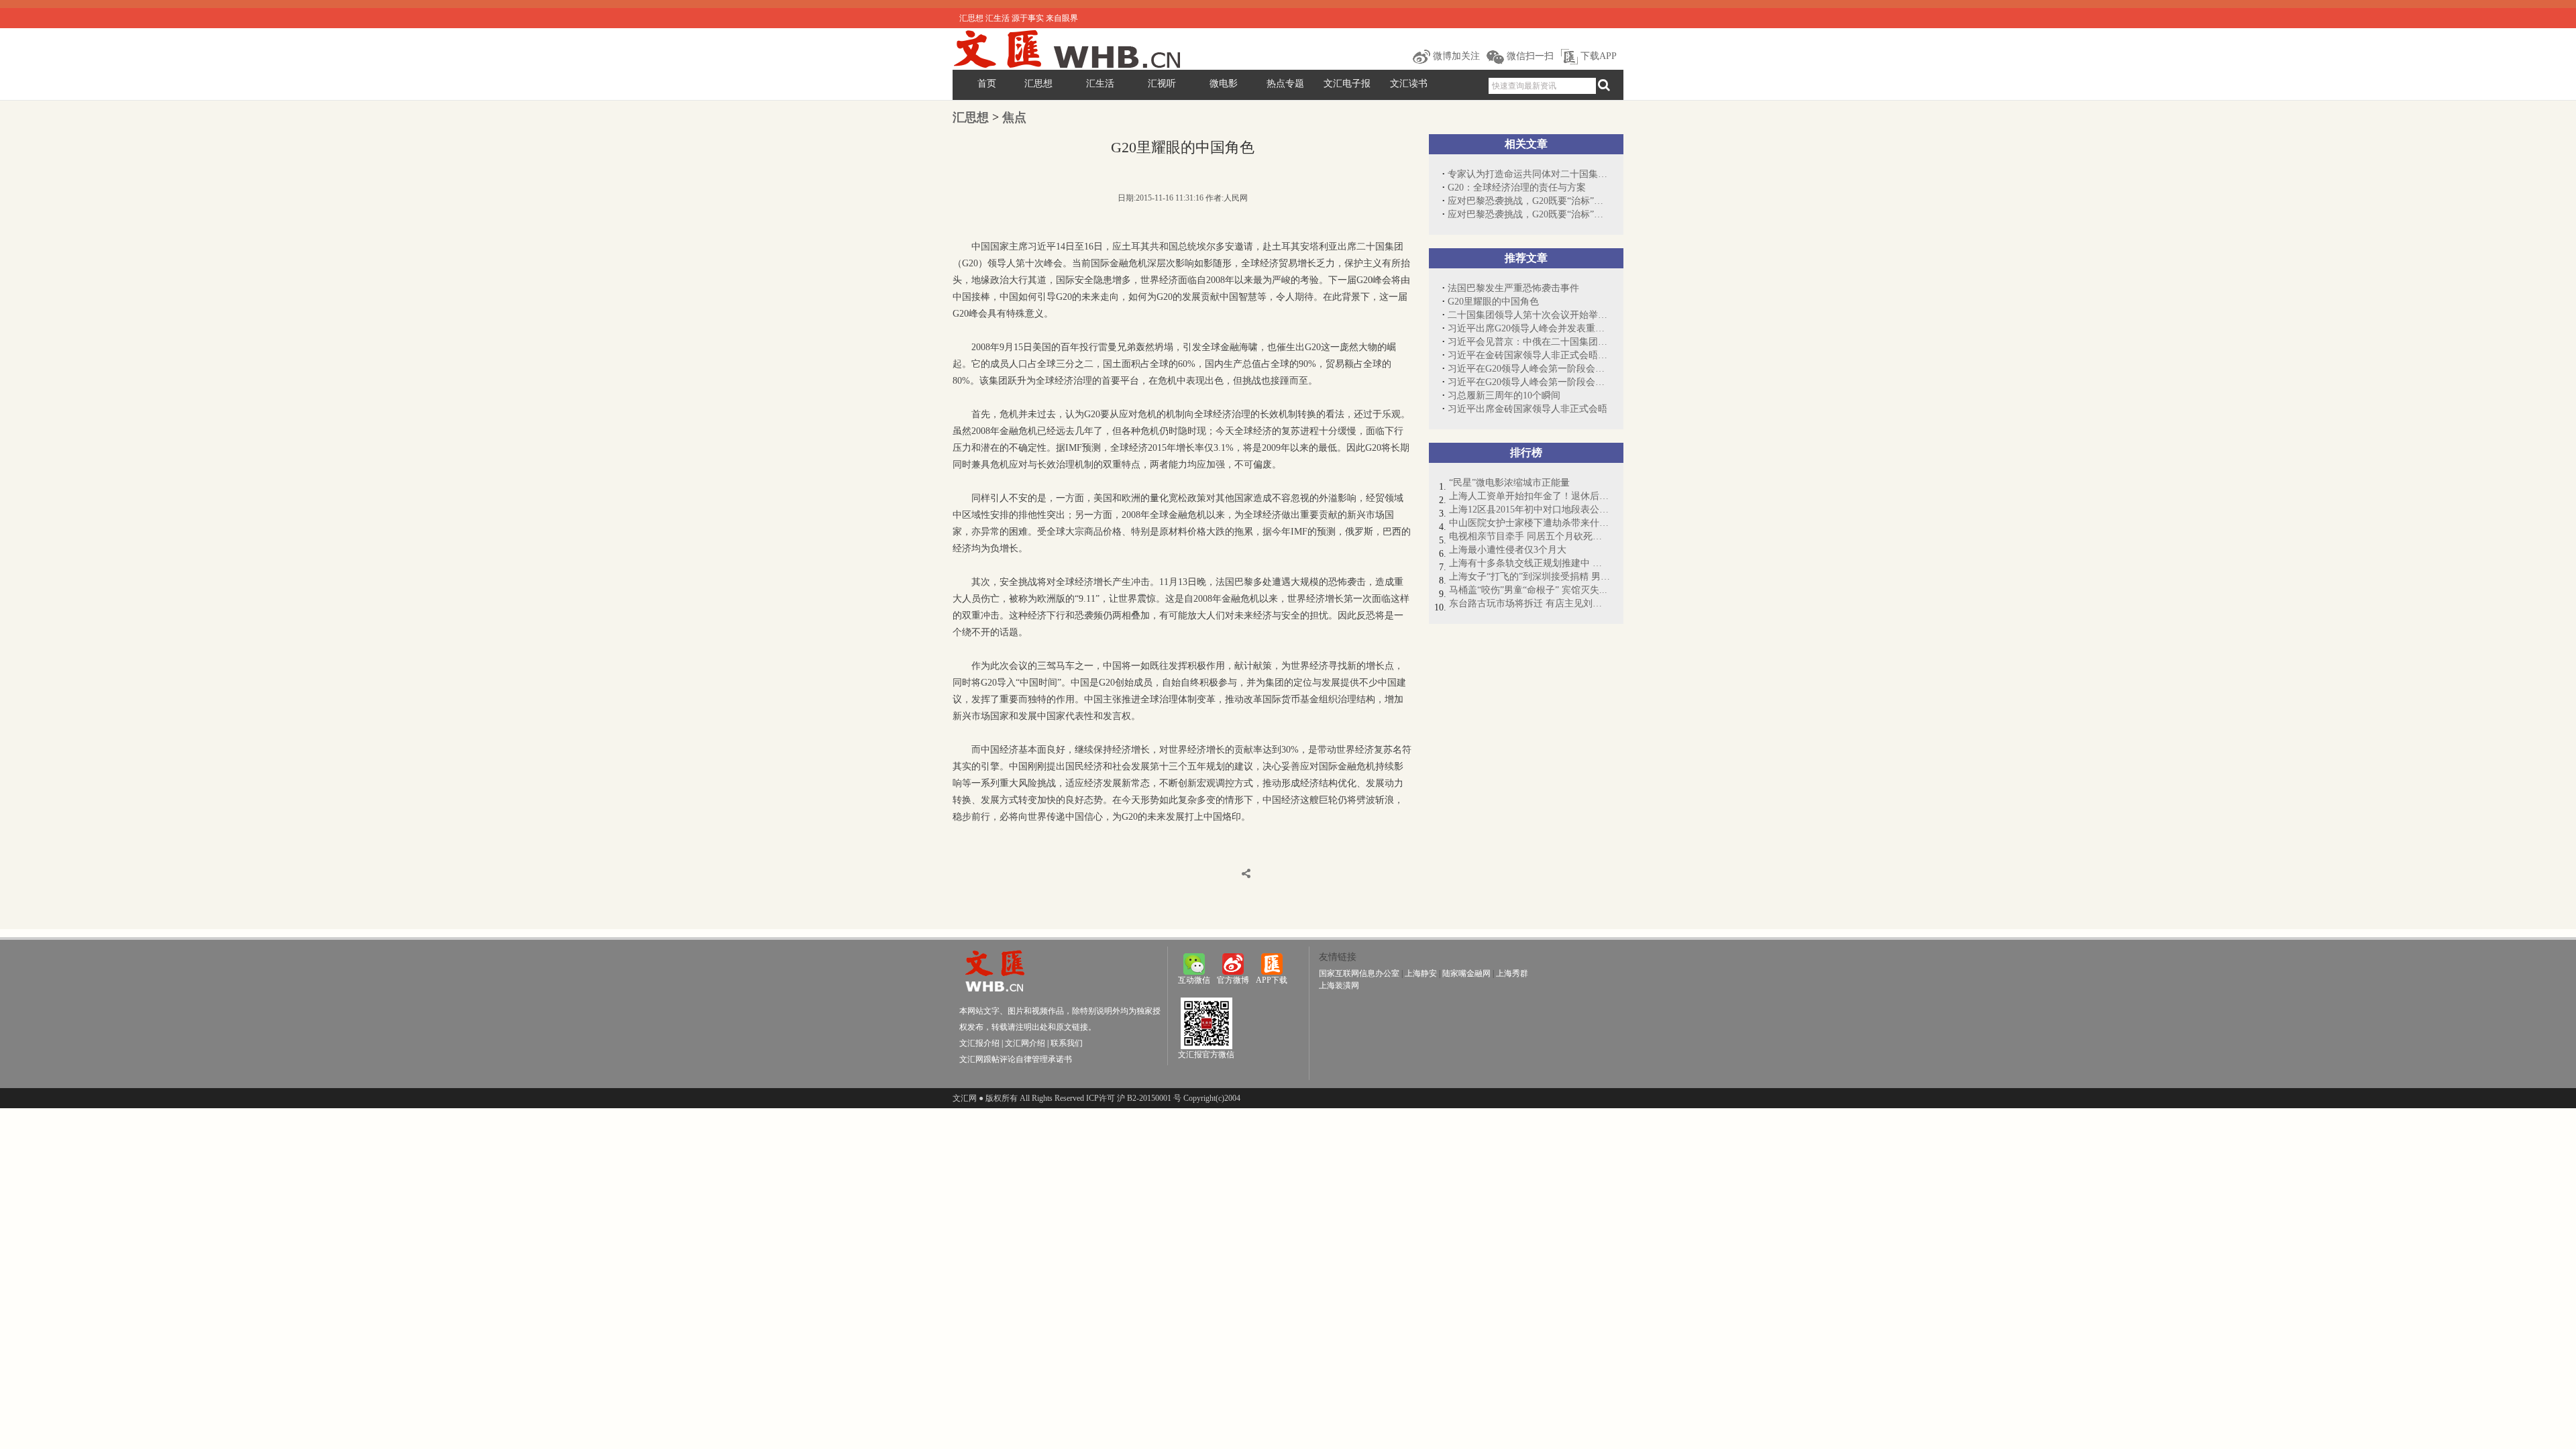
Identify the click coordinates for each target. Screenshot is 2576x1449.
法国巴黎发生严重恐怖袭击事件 (1513, 288)
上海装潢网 (1339, 985)
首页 (987, 84)
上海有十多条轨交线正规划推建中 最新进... (1529, 563)
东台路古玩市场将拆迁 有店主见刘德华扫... (1529, 603)
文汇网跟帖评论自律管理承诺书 (1016, 1059)
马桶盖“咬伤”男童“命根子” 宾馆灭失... (1528, 590)
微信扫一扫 (1529, 56)
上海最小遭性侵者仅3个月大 (1508, 550)
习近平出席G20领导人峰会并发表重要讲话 (1529, 328)
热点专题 (1285, 84)
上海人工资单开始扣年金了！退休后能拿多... (1529, 496)
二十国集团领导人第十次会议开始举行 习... (1529, 315)
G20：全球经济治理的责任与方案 (1517, 187)
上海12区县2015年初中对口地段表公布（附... (1529, 509)
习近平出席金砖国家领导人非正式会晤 (1527, 409)
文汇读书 (1409, 84)
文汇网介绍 (1025, 1043)
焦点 (1014, 117)
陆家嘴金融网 (1466, 973)
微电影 (1224, 84)
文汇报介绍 (979, 1043)
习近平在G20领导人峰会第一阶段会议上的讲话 (1529, 369)
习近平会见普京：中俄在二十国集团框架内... (1529, 342)
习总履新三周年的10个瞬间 (1504, 395)
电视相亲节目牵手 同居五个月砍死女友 (1529, 536)
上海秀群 (1512, 973)
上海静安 (1421, 973)
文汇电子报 (1347, 84)
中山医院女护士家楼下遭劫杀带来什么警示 (1529, 523)
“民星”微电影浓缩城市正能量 (1509, 483)
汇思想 (1038, 84)
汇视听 (1162, 84)
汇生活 (1100, 84)
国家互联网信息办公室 (1359, 973)
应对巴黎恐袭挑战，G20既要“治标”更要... (1529, 201)
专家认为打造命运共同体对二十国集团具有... (1529, 174)
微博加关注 (1455, 56)
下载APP (1597, 56)
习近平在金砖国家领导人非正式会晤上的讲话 (1529, 355)
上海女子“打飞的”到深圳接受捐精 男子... (1529, 577)
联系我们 (1067, 1043)
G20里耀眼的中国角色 (1493, 302)
